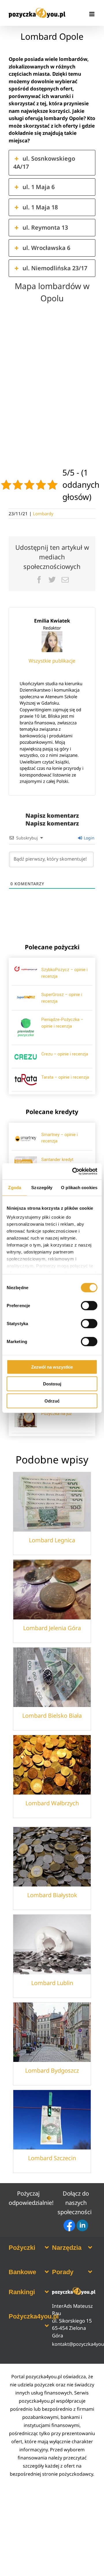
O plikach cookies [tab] (79, 1187)
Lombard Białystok (52, 1895)
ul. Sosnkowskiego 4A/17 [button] (44, 163)
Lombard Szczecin (52, 2158)
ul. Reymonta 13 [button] (45, 227)
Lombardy (43, 514)
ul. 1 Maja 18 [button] (40, 207)
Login (89, 838)
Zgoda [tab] (15, 1187)
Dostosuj (52, 1384)
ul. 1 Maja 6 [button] (39, 187)
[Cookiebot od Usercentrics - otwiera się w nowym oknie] (73, 1171)
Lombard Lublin (52, 1983)
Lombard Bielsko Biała (52, 1716)
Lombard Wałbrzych (52, 1803)
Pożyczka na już (56, 1414)
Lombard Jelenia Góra (52, 1628)
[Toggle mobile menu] (92, 14)
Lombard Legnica (52, 1540)
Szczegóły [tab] (42, 1187)
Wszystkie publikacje (52, 661)
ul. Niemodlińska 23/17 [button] (55, 268)
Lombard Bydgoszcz (52, 2070)
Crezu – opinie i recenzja (65, 1054)
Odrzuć (52, 1401)
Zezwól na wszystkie (52, 1367)
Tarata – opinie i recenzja (65, 1077)
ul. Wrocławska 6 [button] (46, 248)
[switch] (89, 1305)
